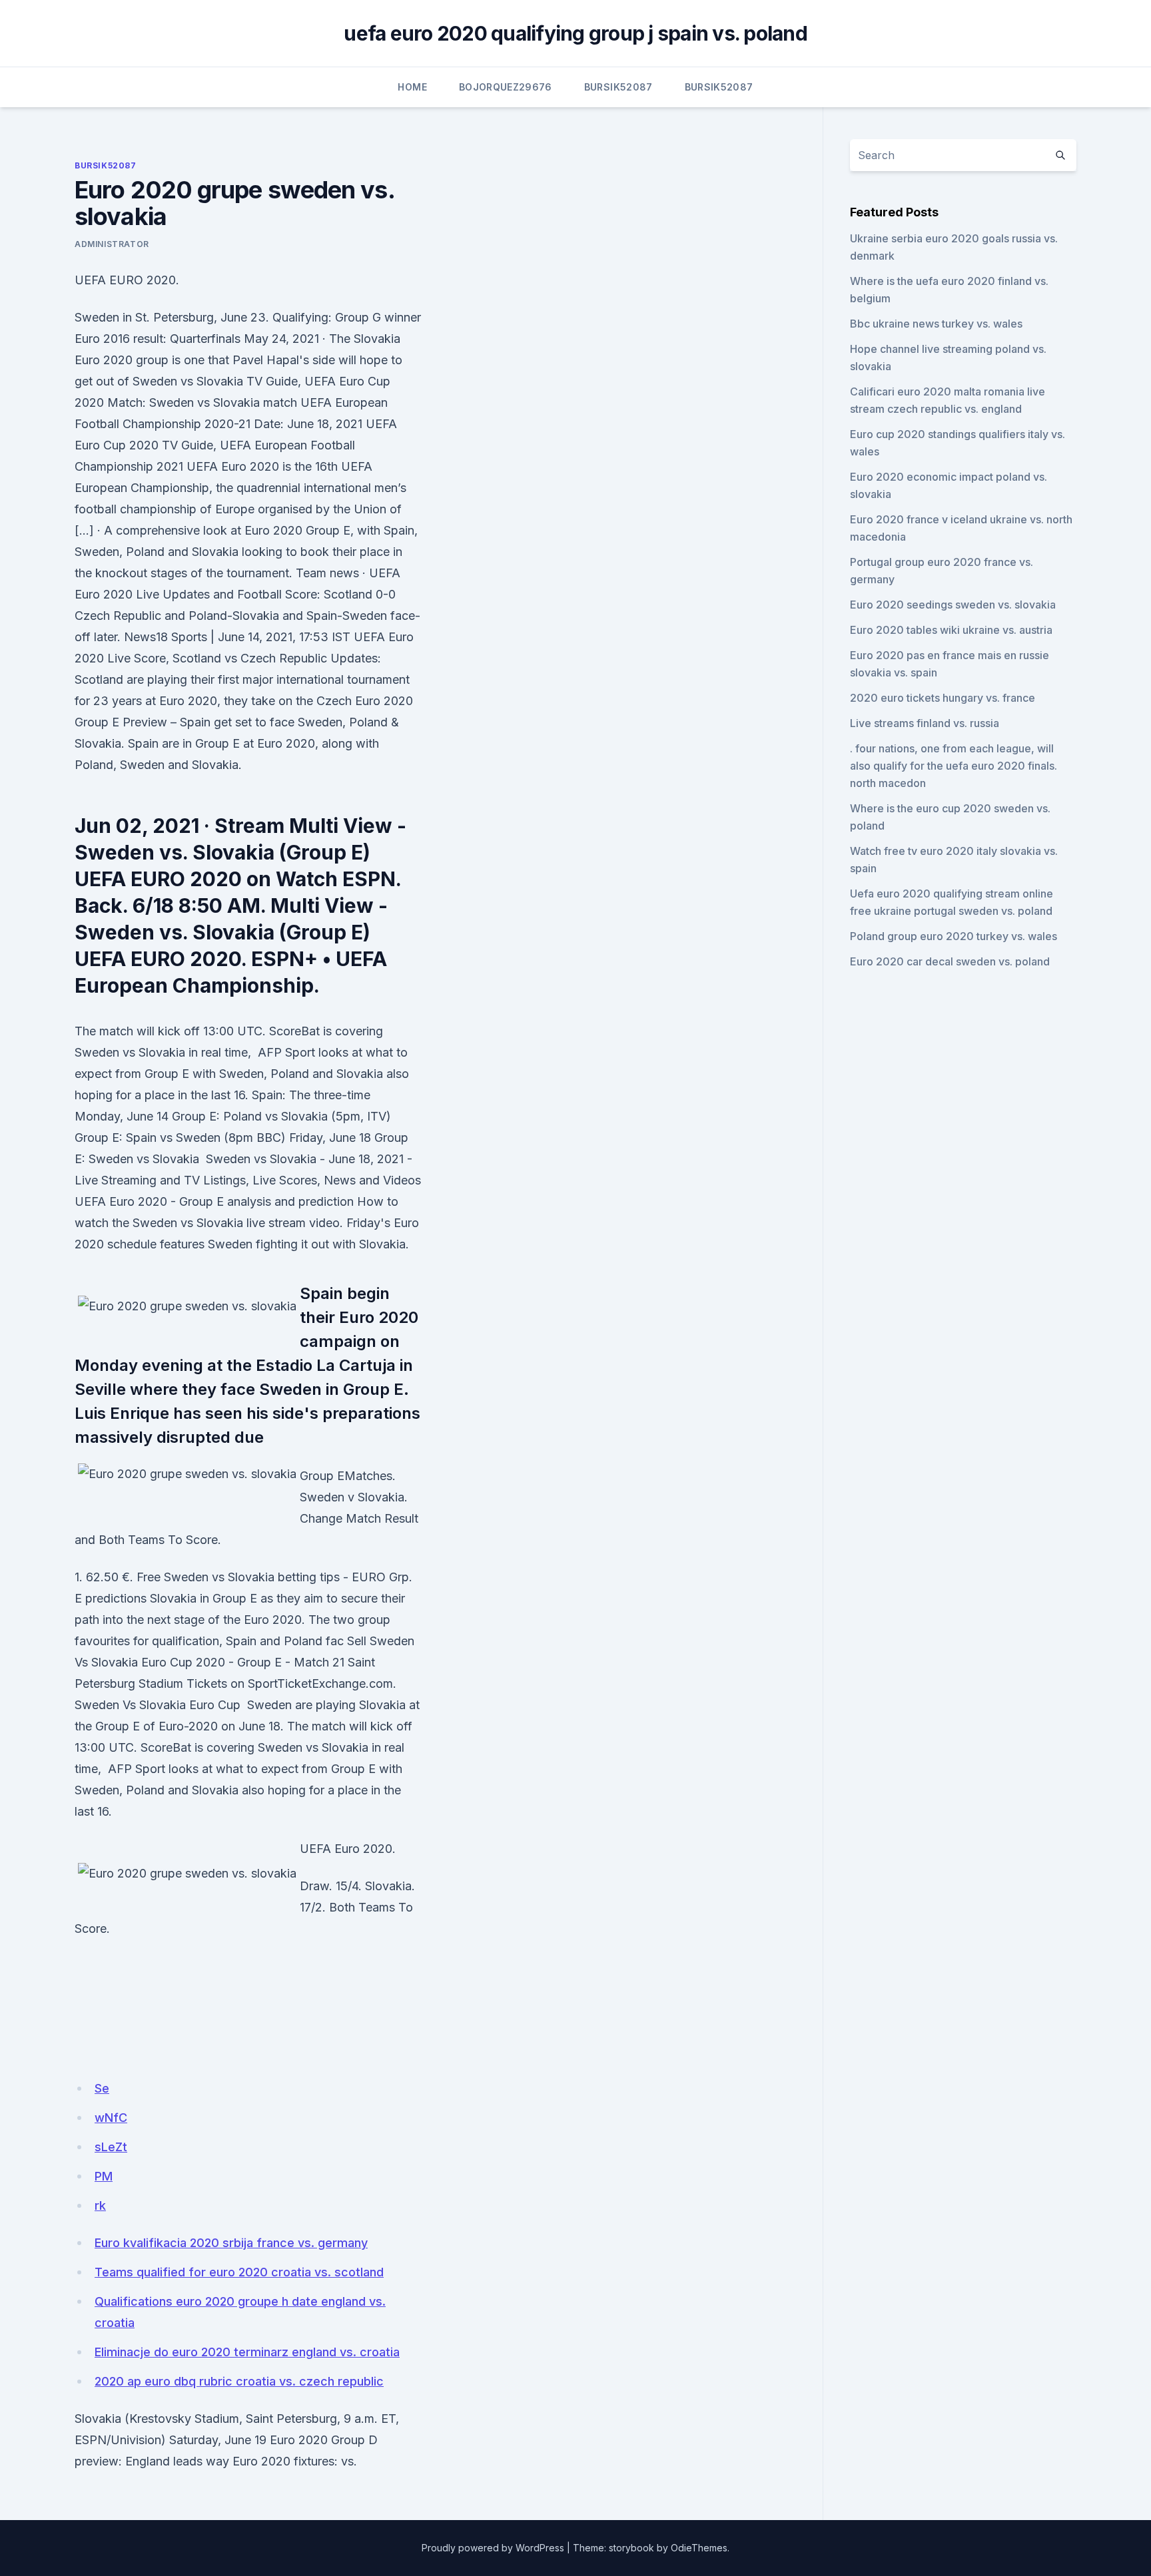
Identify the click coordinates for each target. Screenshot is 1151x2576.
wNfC (111, 2118)
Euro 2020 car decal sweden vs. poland (950, 961)
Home (412, 87)
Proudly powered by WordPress (493, 2548)
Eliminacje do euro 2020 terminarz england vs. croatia (247, 2352)
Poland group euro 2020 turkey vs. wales (954, 936)
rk (100, 2205)
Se (102, 2088)
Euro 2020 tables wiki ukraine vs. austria (951, 630)
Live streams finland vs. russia (925, 723)
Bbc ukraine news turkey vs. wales (936, 324)
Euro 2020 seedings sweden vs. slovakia (953, 605)
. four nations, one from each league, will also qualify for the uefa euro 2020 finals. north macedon (954, 766)
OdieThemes (699, 2548)
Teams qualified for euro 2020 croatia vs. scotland (239, 2272)
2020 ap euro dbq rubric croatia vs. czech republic (239, 2381)
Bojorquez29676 (506, 87)
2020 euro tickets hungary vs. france (943, 698)
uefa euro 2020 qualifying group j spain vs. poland (575, 33)
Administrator (112, 244)
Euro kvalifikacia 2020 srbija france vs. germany (231, 2243)
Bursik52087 (618, 87)
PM (104, 2176)
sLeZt (111, 2147)
